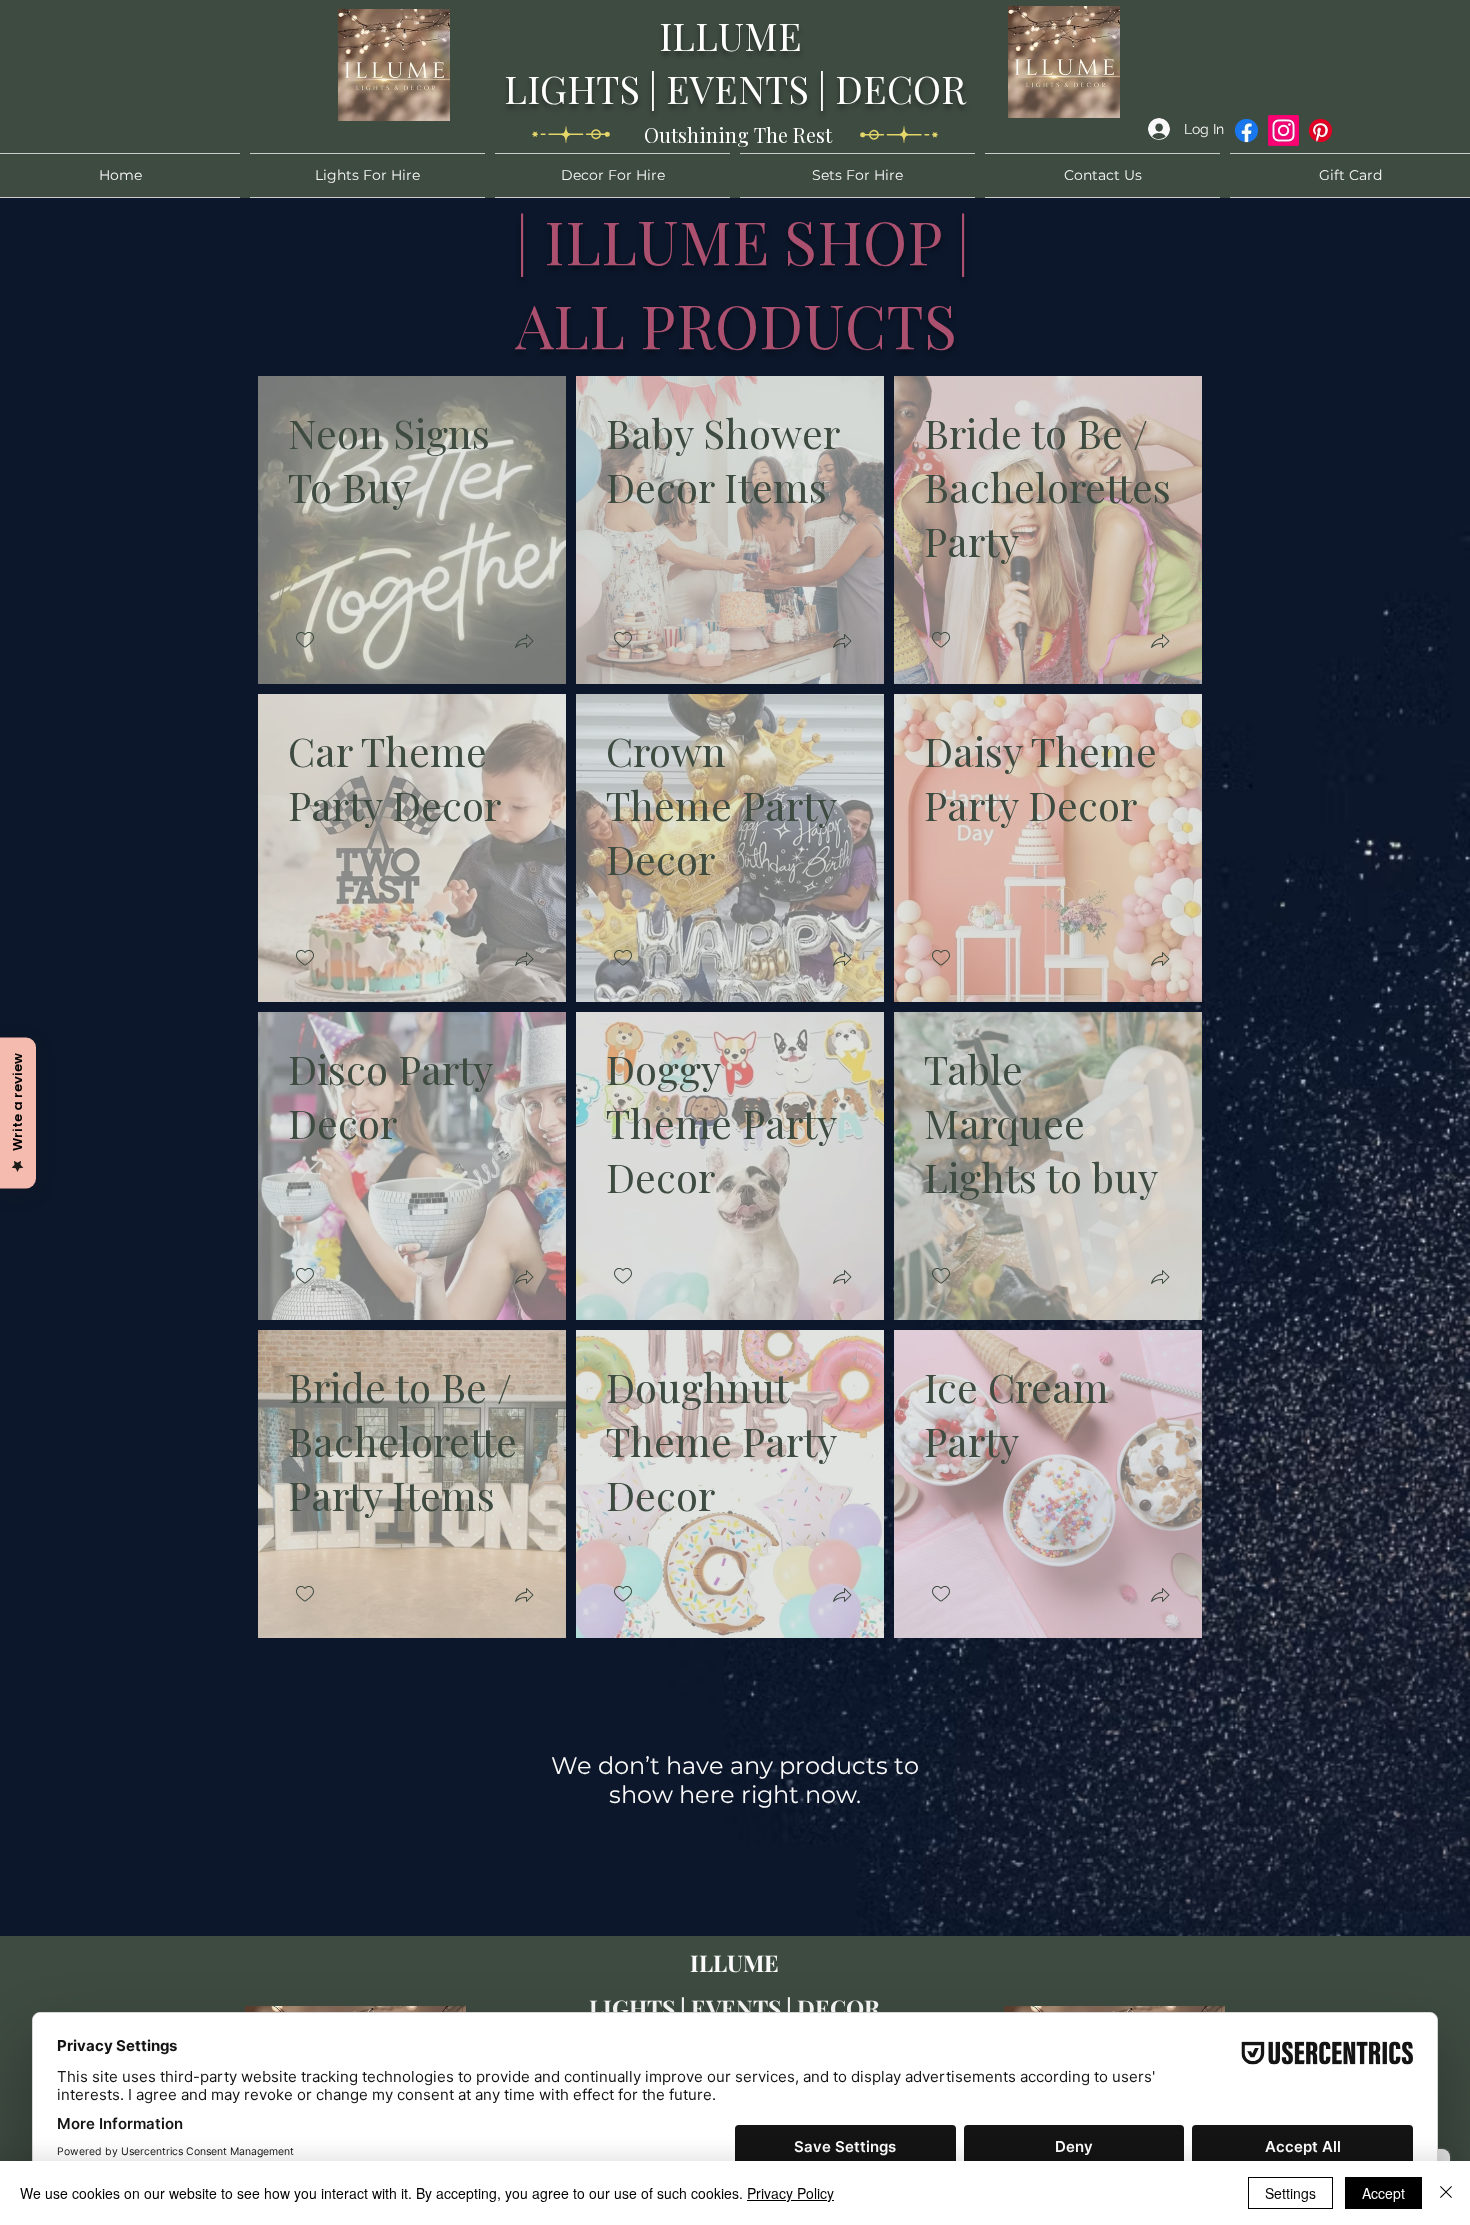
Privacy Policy (790, 2193)
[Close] (1446, 2193)
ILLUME (735, 35)
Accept (1383, 2193)
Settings (1290, 2193)
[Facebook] (1246, 130)
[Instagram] (1283, 130)
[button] (524, 643)
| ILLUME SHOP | (743, 240)
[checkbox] (305, 640)
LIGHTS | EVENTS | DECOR (735, 88)
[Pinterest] (1320, 130)
